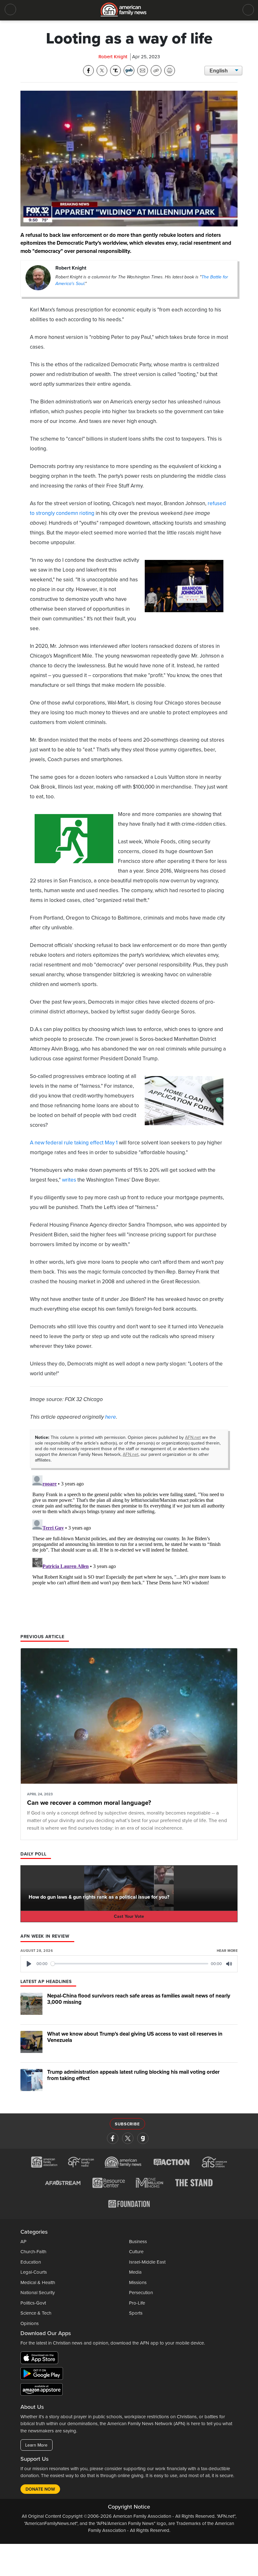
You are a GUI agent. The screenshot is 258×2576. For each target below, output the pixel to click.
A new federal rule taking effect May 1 (74, 1143)
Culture (136, 2252)
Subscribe (127, 2124)
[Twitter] (128, 2138)
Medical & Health (38, 2282)
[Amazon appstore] (42, 2391)
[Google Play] (43, 2375)
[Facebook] (113, 2138)
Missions (138, 2282)
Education (31, 2262)
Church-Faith (33, 2252)
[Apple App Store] (41, 2359)
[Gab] (143, 2138)
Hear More (227, 1951)
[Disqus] (129, 1552)
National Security (38, 2293)
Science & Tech (36, 2313)
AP (23, 2242)
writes (69, 1180)
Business (138, 2242)
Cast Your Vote (129, 1916)
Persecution (141, 2293)
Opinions (30, 2323)
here (111, 1417)
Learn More (36, 2445)
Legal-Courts (34, 2272)
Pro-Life (137, 2303)
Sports (136, 2313)
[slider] (130, 1964)
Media (135, 2272)
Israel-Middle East (147, 2262)
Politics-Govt (33, 2303)
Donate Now (40, 2489)
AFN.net (193, 1437)
